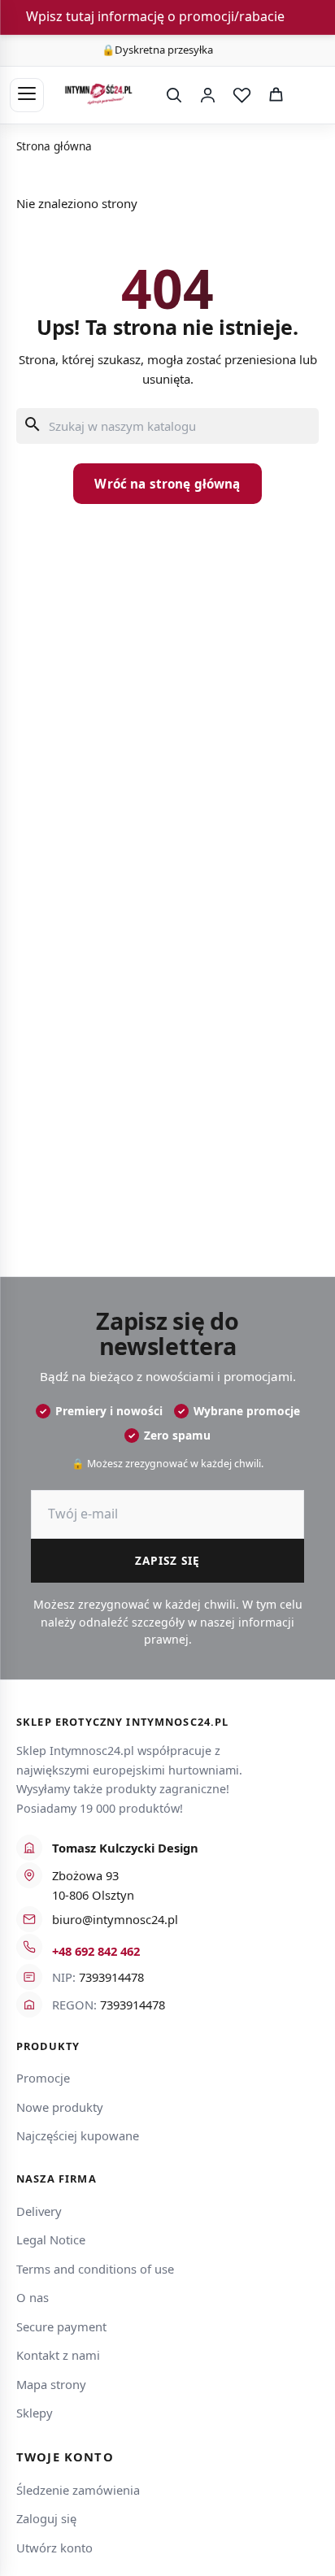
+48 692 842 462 (96, 1951)
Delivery (39, 2211)
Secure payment (61, 2326)
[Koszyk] (276, 95)
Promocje (43, 2078)
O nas (33, 2297)
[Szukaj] (173, 95)
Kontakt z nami (58, 2355)
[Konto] (207, 95)
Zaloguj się (46, 2518)
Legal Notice (51, 2239)
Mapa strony (51, 2384)
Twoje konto (65, 2457)
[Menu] (27, 95)
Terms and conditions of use (95, 2269)
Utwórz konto (54, 2548)
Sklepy (35, 2413)
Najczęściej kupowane (78, 2135)
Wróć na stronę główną (167, 484)
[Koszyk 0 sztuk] (309, 95)
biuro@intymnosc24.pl (115, 1919)
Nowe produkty (60, 2107)
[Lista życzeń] (241, 95)
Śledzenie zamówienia (78, 2490)
